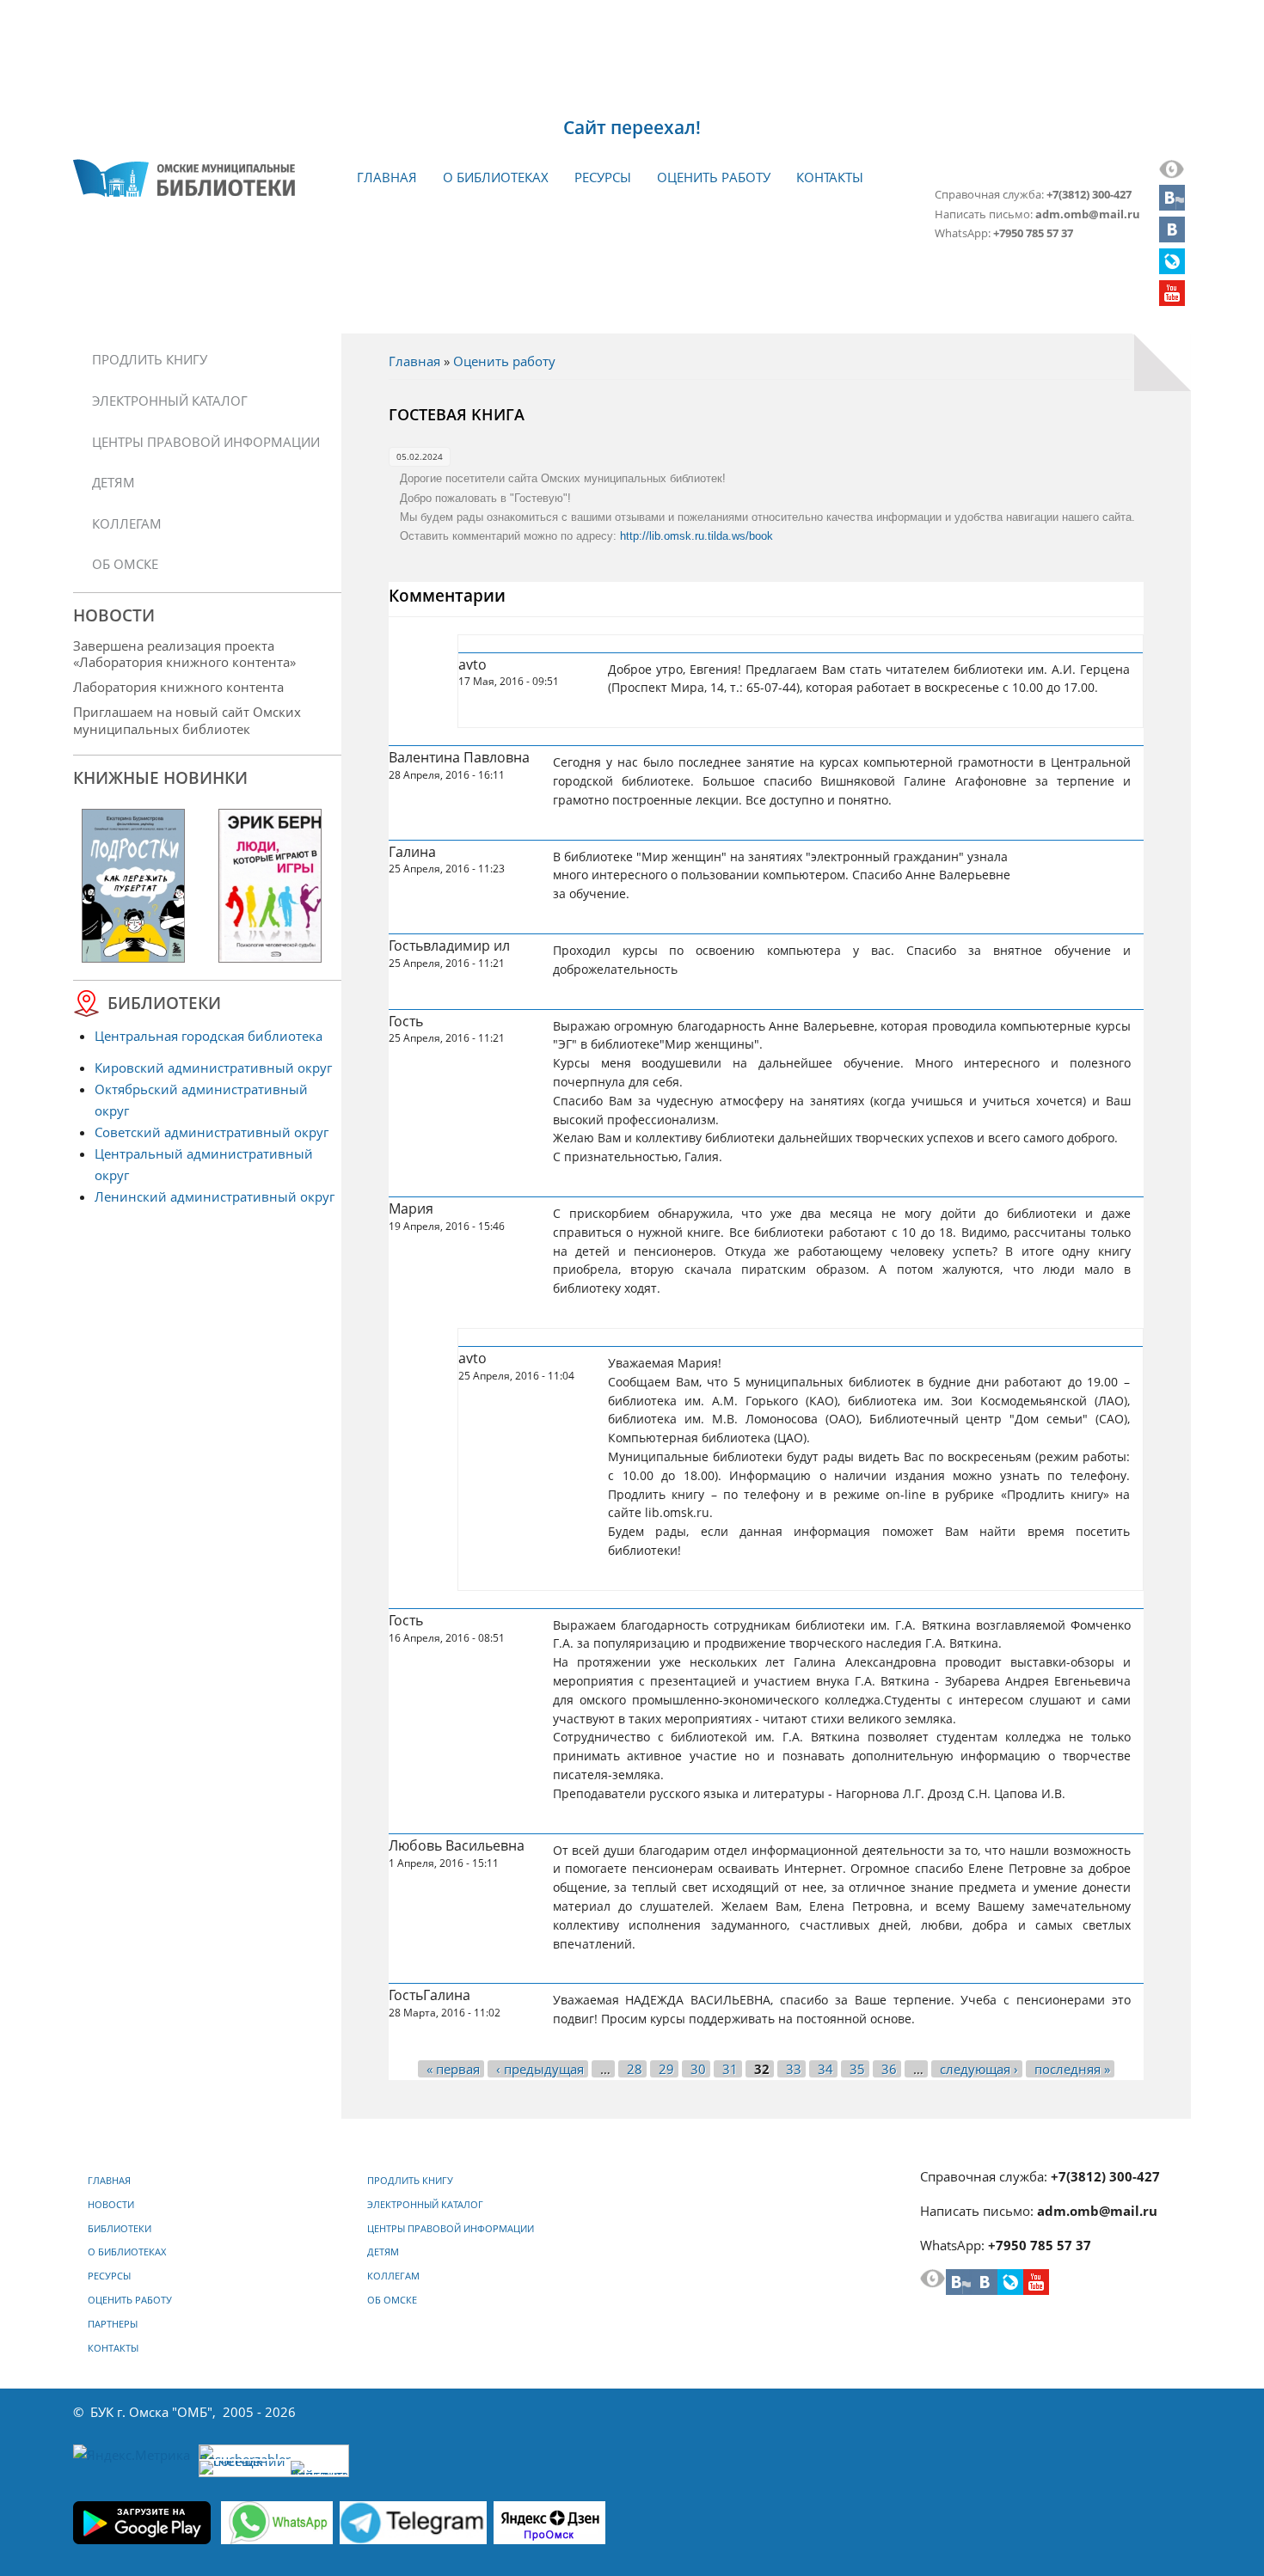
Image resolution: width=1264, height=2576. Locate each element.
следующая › (979, 2069)
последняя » (1072, 2069)
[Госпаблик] (1172, 205)
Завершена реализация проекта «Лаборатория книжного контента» (184, 654)
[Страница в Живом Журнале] (1172, 269)
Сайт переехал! (632, 127)
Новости (111, 2205)
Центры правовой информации (206, 442)
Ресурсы (603, 177)
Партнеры (113, 2324)
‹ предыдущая (540, 2069)
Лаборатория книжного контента (178, 687)
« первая (453, 2069)
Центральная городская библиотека (209, 1036)
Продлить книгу (150, 359)
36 (889, 2069)
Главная (387, 177)
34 (825, 2069)
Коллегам (127, 523)
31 (730, 2069)
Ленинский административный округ (215, 1196)
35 (857, 2069)
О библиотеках (496, 177)
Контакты (830, 177)
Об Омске (125, 564)
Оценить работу (714, 177)
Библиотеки (120, 2229)
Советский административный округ (212, 1132)
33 (794, 2069)
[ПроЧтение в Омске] (1172, 237)
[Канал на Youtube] (1172, 301)
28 (635, 2069)
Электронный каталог (170, 401)
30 (698, 2069)
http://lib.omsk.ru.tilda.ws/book (696, 536)
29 (666, 2069)
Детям (114, 482)
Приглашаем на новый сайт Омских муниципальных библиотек (187, 720)
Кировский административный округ (213, 1068)
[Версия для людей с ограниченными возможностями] (1172, 174)
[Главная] (184, 178)
